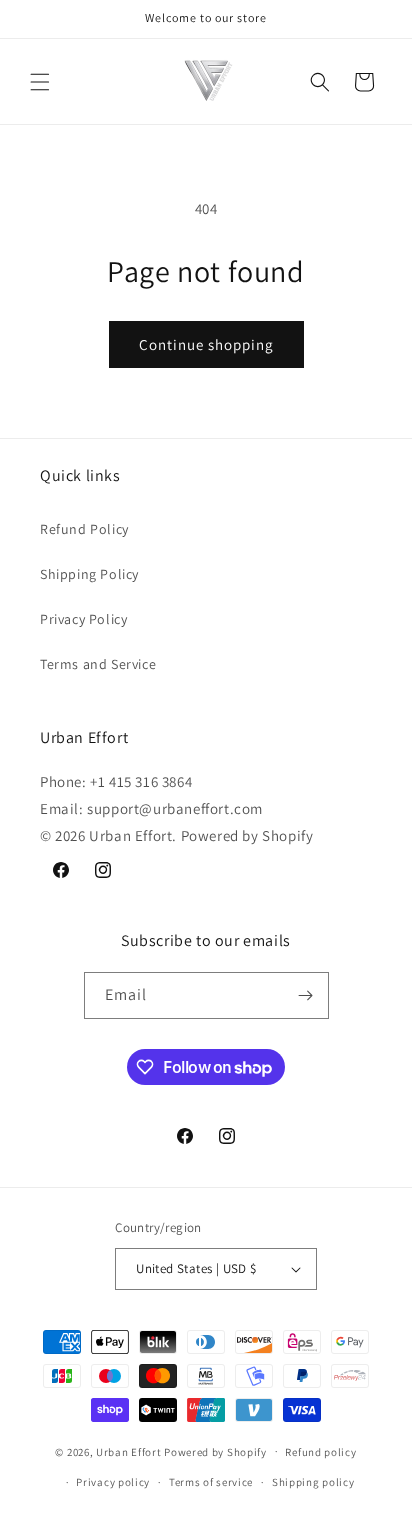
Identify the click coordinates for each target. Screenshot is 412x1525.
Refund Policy (84, 529)
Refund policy (320, 1452)
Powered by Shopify (215, 1451)
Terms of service (211, 1482)
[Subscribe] (306, 995)
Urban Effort (128, 1451)
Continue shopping (206, 344)
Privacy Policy (83, 619)
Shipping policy (313, 1482)
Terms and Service (98, 664)
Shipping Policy (89, 574)
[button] (40, 82)
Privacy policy (113, 1482)
